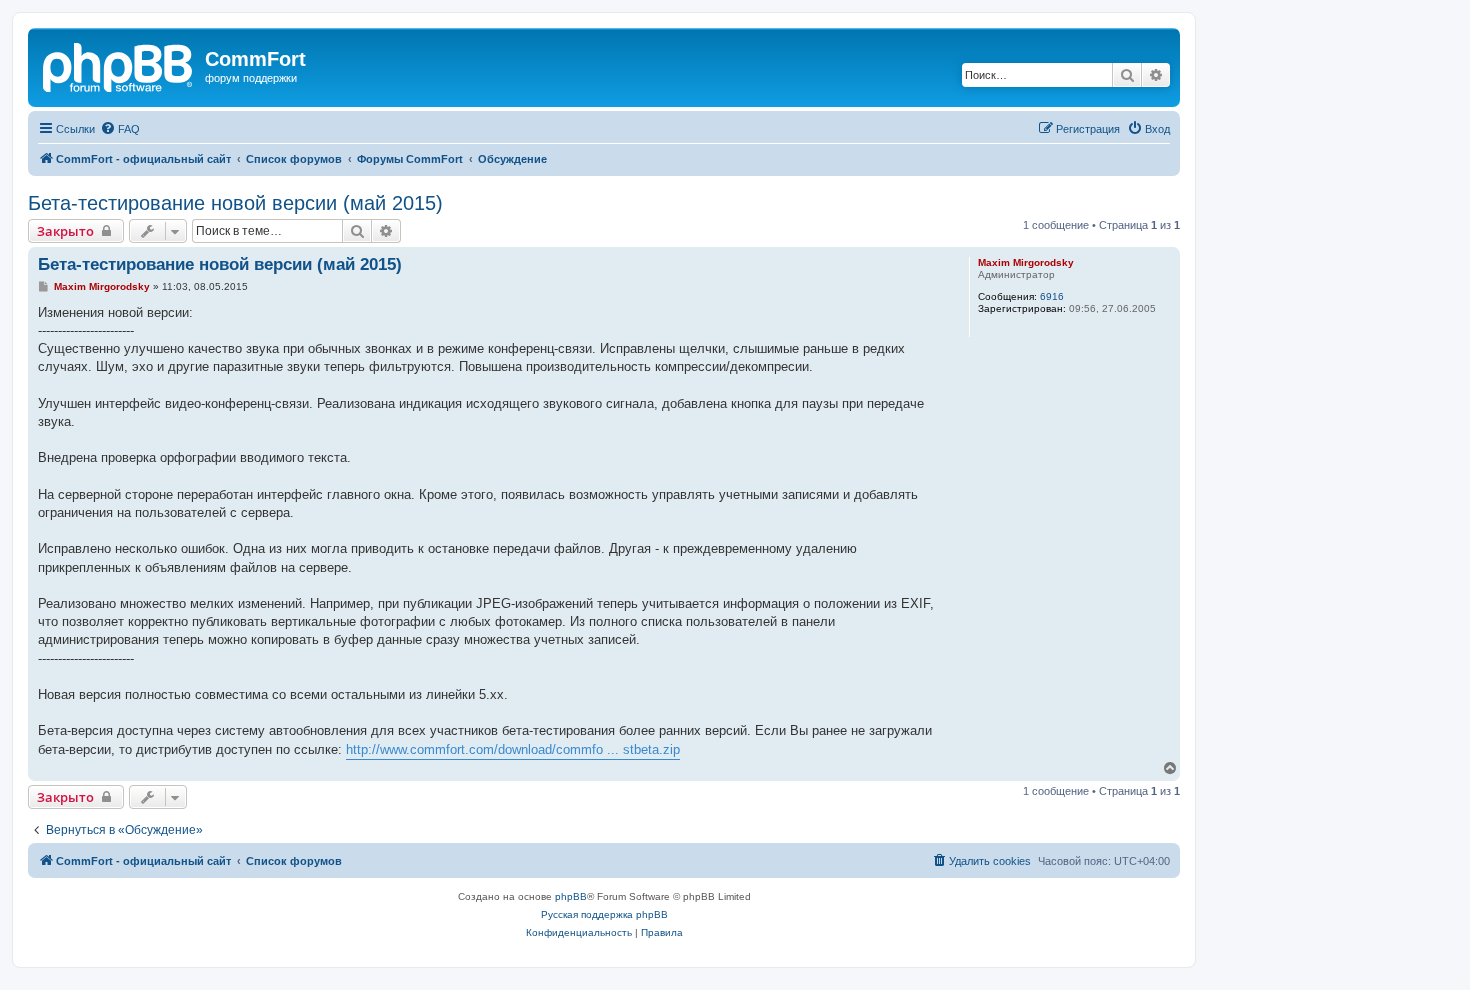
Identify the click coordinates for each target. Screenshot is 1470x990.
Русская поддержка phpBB (604, 914)
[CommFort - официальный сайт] (119, 65)
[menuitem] (120, 129)
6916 (1052, 296)
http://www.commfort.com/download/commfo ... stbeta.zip (513, 749)
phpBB (571, 896)
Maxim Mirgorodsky (1026, 262)
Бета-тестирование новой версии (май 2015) (235, 203)
